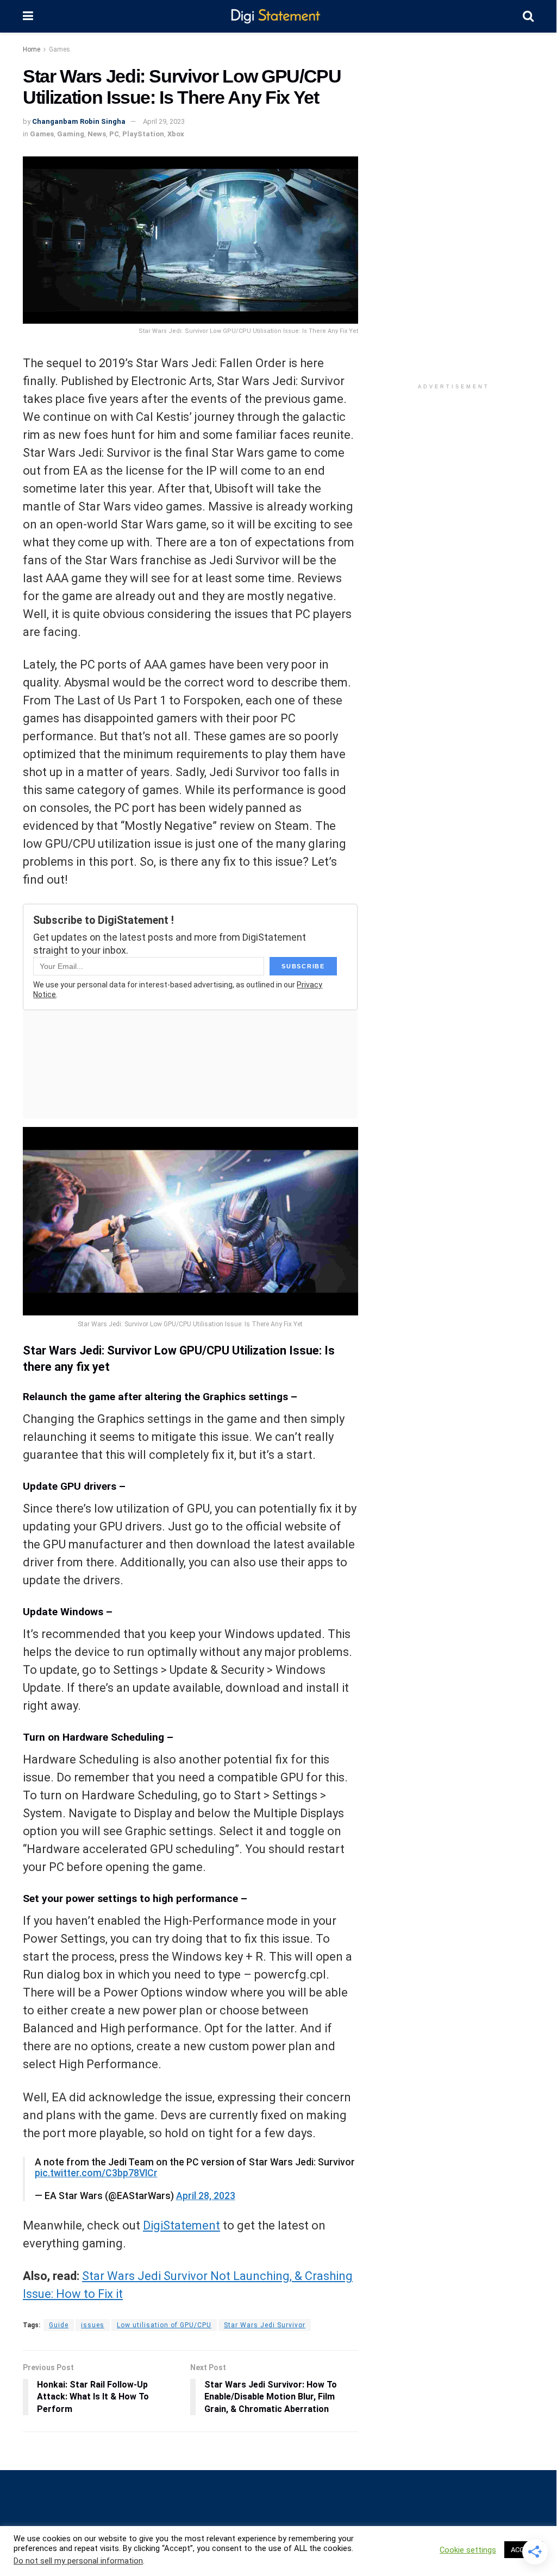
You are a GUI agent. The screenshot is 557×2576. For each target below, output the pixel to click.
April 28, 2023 (206, 2196)
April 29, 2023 (164, 121)
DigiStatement (182, 2225)
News (97, 134)
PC (114, 134)
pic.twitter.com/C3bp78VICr (96, 2173)
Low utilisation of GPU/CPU (164, 2325)
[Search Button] (528, 16)
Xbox (176, 134)
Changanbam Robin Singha (79, 121)
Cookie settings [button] (468, 2550)
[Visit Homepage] (278, 17)
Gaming (71, 134)
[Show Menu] (28, 16)
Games (60, 49)
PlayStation (143, 134)
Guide (59, 2325)
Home (32, 49)
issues (93, 2325)
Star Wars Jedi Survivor (265, 2325)
